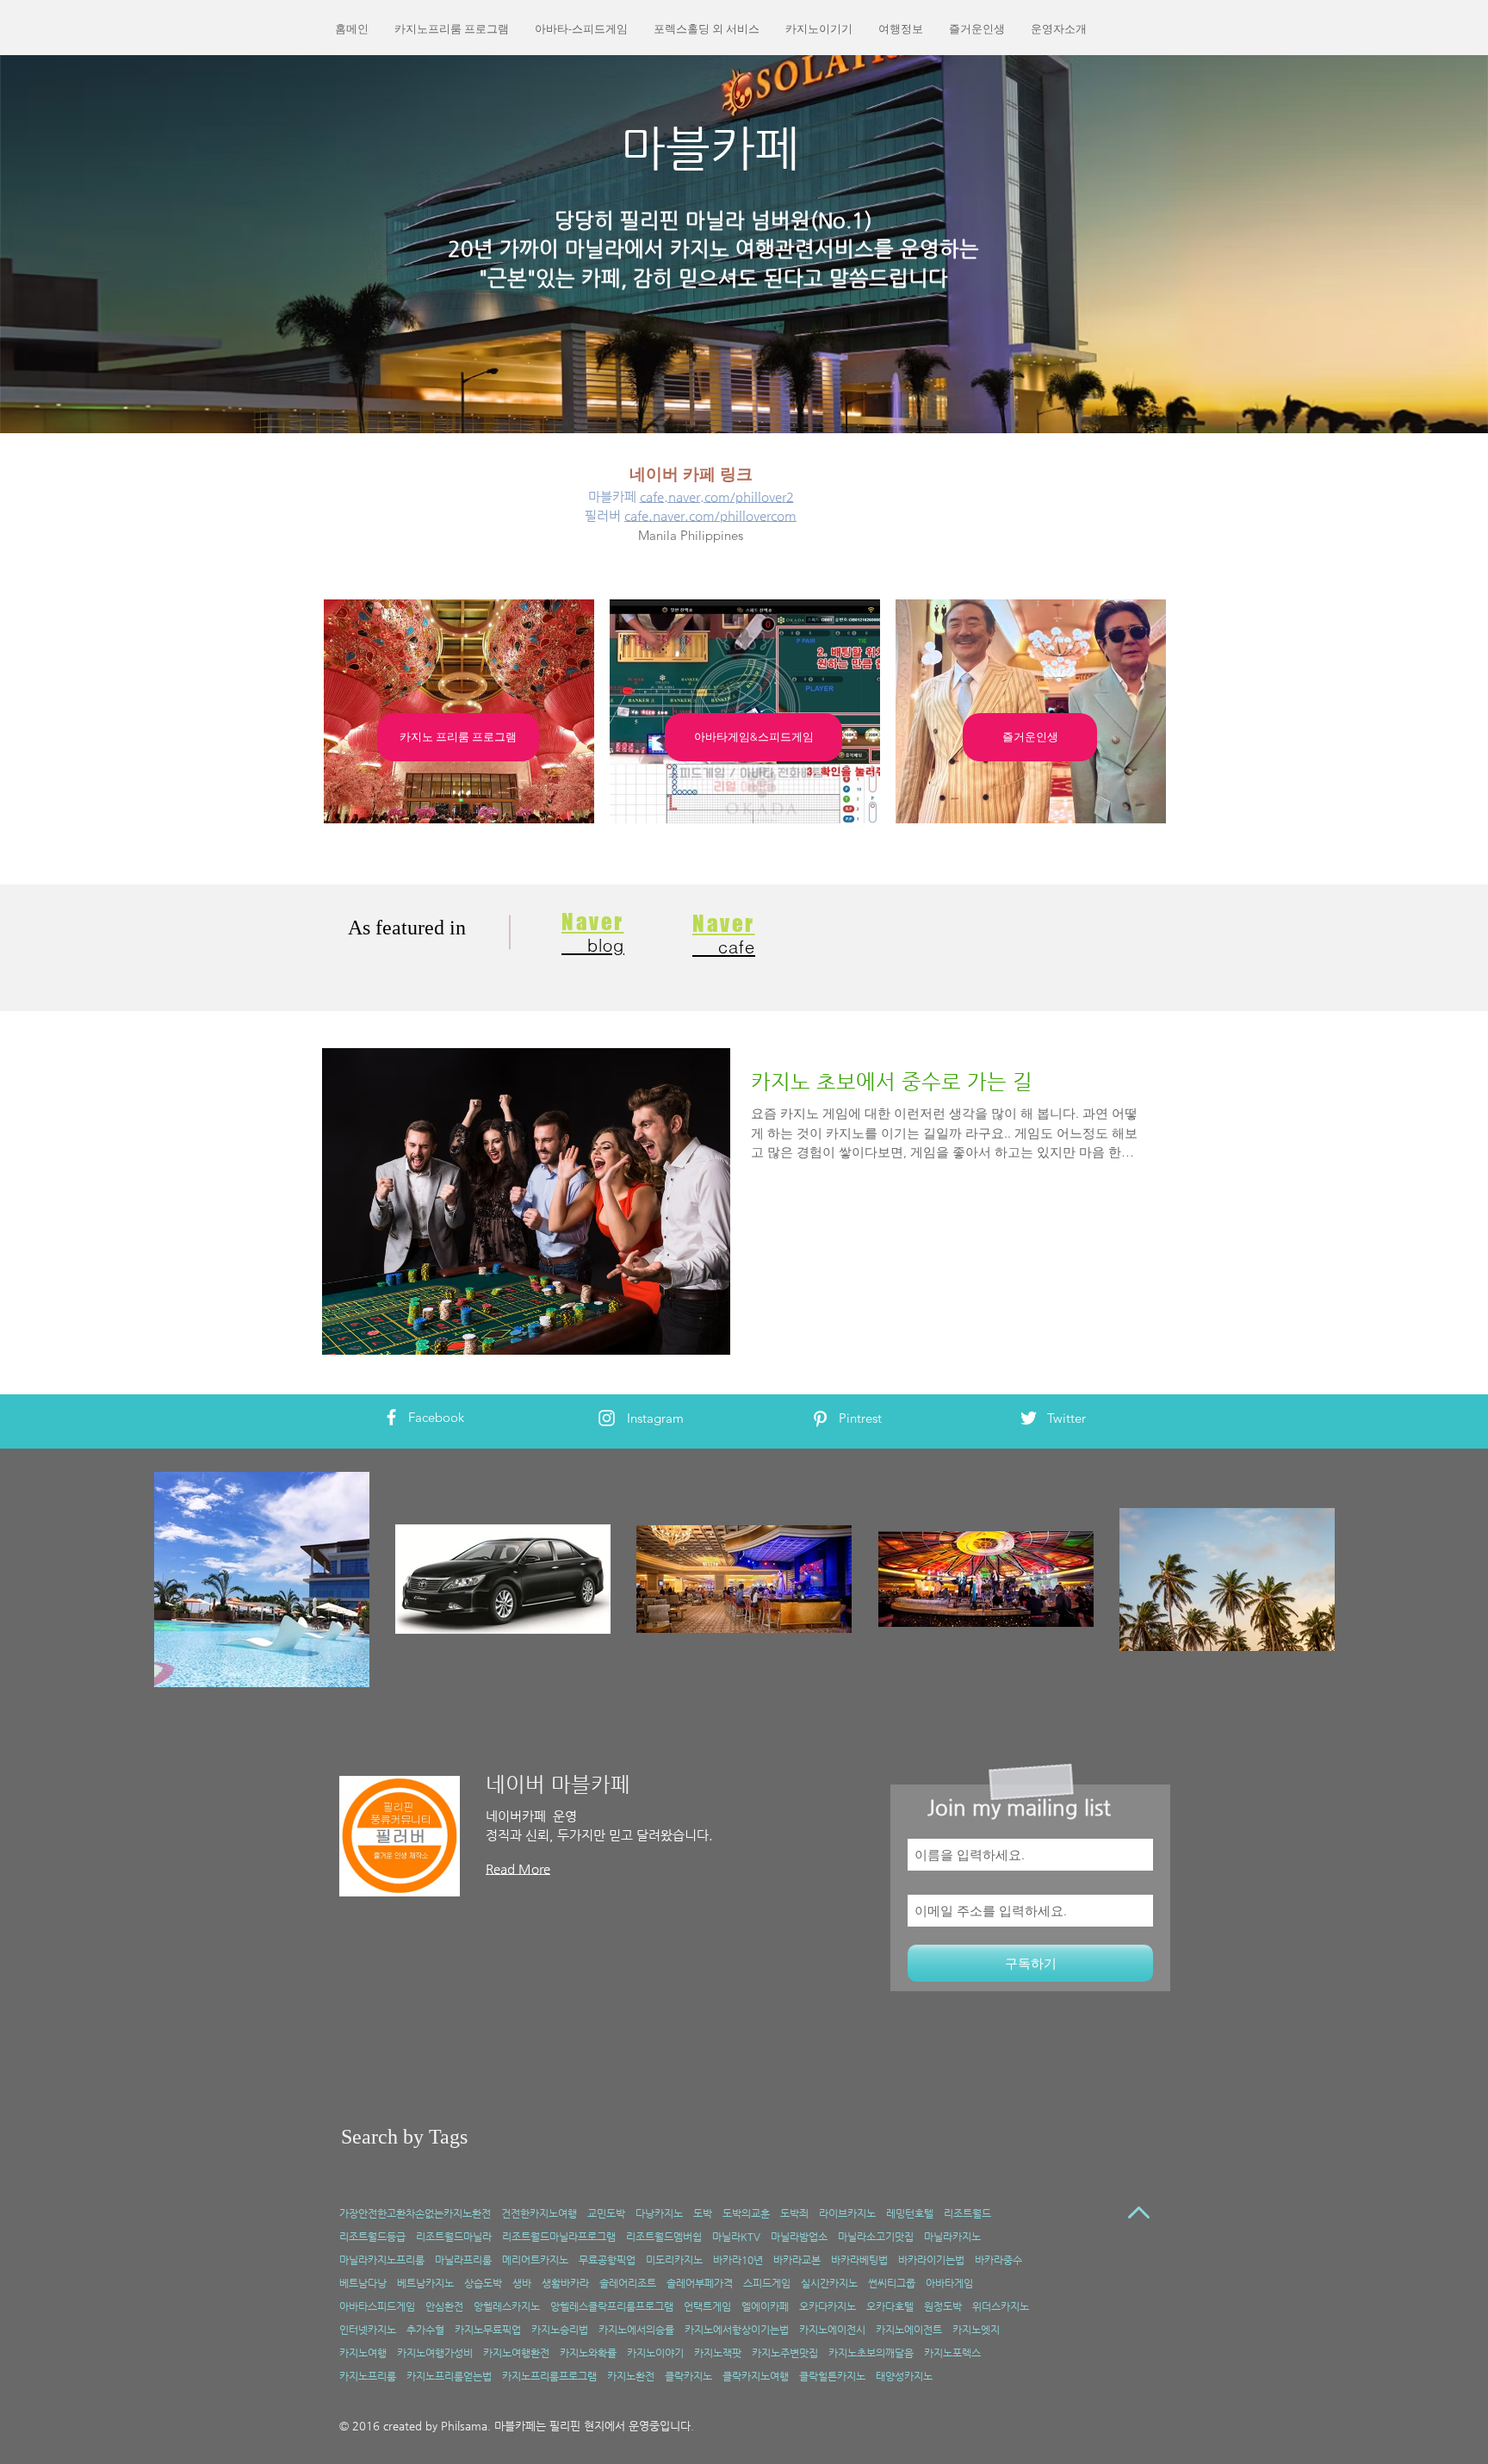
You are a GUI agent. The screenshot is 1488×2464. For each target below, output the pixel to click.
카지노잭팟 (718, 2353)
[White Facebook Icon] (391, 1417)
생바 (522, 2283)
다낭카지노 (659, 2213)
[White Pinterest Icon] (820, 1419)
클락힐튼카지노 (832, 2376)
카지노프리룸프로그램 (549, 2376)
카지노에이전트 (909, 2330)
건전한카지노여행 (539, 2213)
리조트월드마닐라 (454, 2237)
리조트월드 (967, 2213)
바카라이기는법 (931, 2260)
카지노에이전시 (832, 2330)
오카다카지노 (828, 2306)
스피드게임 (767, 2283)
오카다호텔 (890, 2306)
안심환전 (444, 2306)
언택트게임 (707, 2306)
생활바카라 (565, 2283)
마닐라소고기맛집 (876, 2237)
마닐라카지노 (952, 2237)
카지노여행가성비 (435, 2353)
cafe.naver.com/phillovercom (710, 515)
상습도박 (483, 2283)
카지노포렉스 (952, 2353)
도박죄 (794, 2213)
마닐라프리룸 (463, 2260)
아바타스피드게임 (377, 2306)
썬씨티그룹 (892, 2283)
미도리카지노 (674, 2260)
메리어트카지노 (535, 2260)
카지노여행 (363, 2353)
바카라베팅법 (859, 2260)
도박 (703, 2213)
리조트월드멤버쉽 (664, 2237)
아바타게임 (949, 2283)
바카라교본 (797, 2260)
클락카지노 (688, 2376)
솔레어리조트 (628, 2283)
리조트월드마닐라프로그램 (559, 2237)
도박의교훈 (746, 2213)
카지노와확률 (588, 2353)
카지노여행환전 (516, 2353)
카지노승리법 (560, 2330)
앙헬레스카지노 (507, 2306)
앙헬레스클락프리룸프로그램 (612, 2306)
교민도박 (606, 2213)
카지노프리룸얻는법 (449, 2376)
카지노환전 (631, 2376)
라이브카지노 (847, 2213)
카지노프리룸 (368, 2376)
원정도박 (943, 2306)
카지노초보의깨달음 (871, 2353)
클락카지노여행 (756, 2376)
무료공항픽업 (607, 2260)
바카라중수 (998, 2260)
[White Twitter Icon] (1029, 1418)
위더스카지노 (1001, 2306)
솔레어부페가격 (700, 2283)
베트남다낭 (363, 2283)
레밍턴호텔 (910, 2213)
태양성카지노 (904, 2376)
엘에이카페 (765, 2306)
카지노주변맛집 (785, 2353)
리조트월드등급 (372, 2237)
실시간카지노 (829, 2283)
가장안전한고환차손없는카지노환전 (415, 2213)
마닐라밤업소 (799, 2237)
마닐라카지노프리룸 (382, 2260)
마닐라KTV (736, 2237)
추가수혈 (425, 2330)
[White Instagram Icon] (607, 1418)
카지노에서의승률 (636, 2330)
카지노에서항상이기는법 (737, 2330)
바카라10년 (738, 2260)
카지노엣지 (976, 2330)
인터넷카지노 (368, 2330)
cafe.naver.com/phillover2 (717, 497)
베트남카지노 (425, 2283)
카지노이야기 (655, 2353)
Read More (518, 1868)
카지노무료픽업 (488, 2330)
